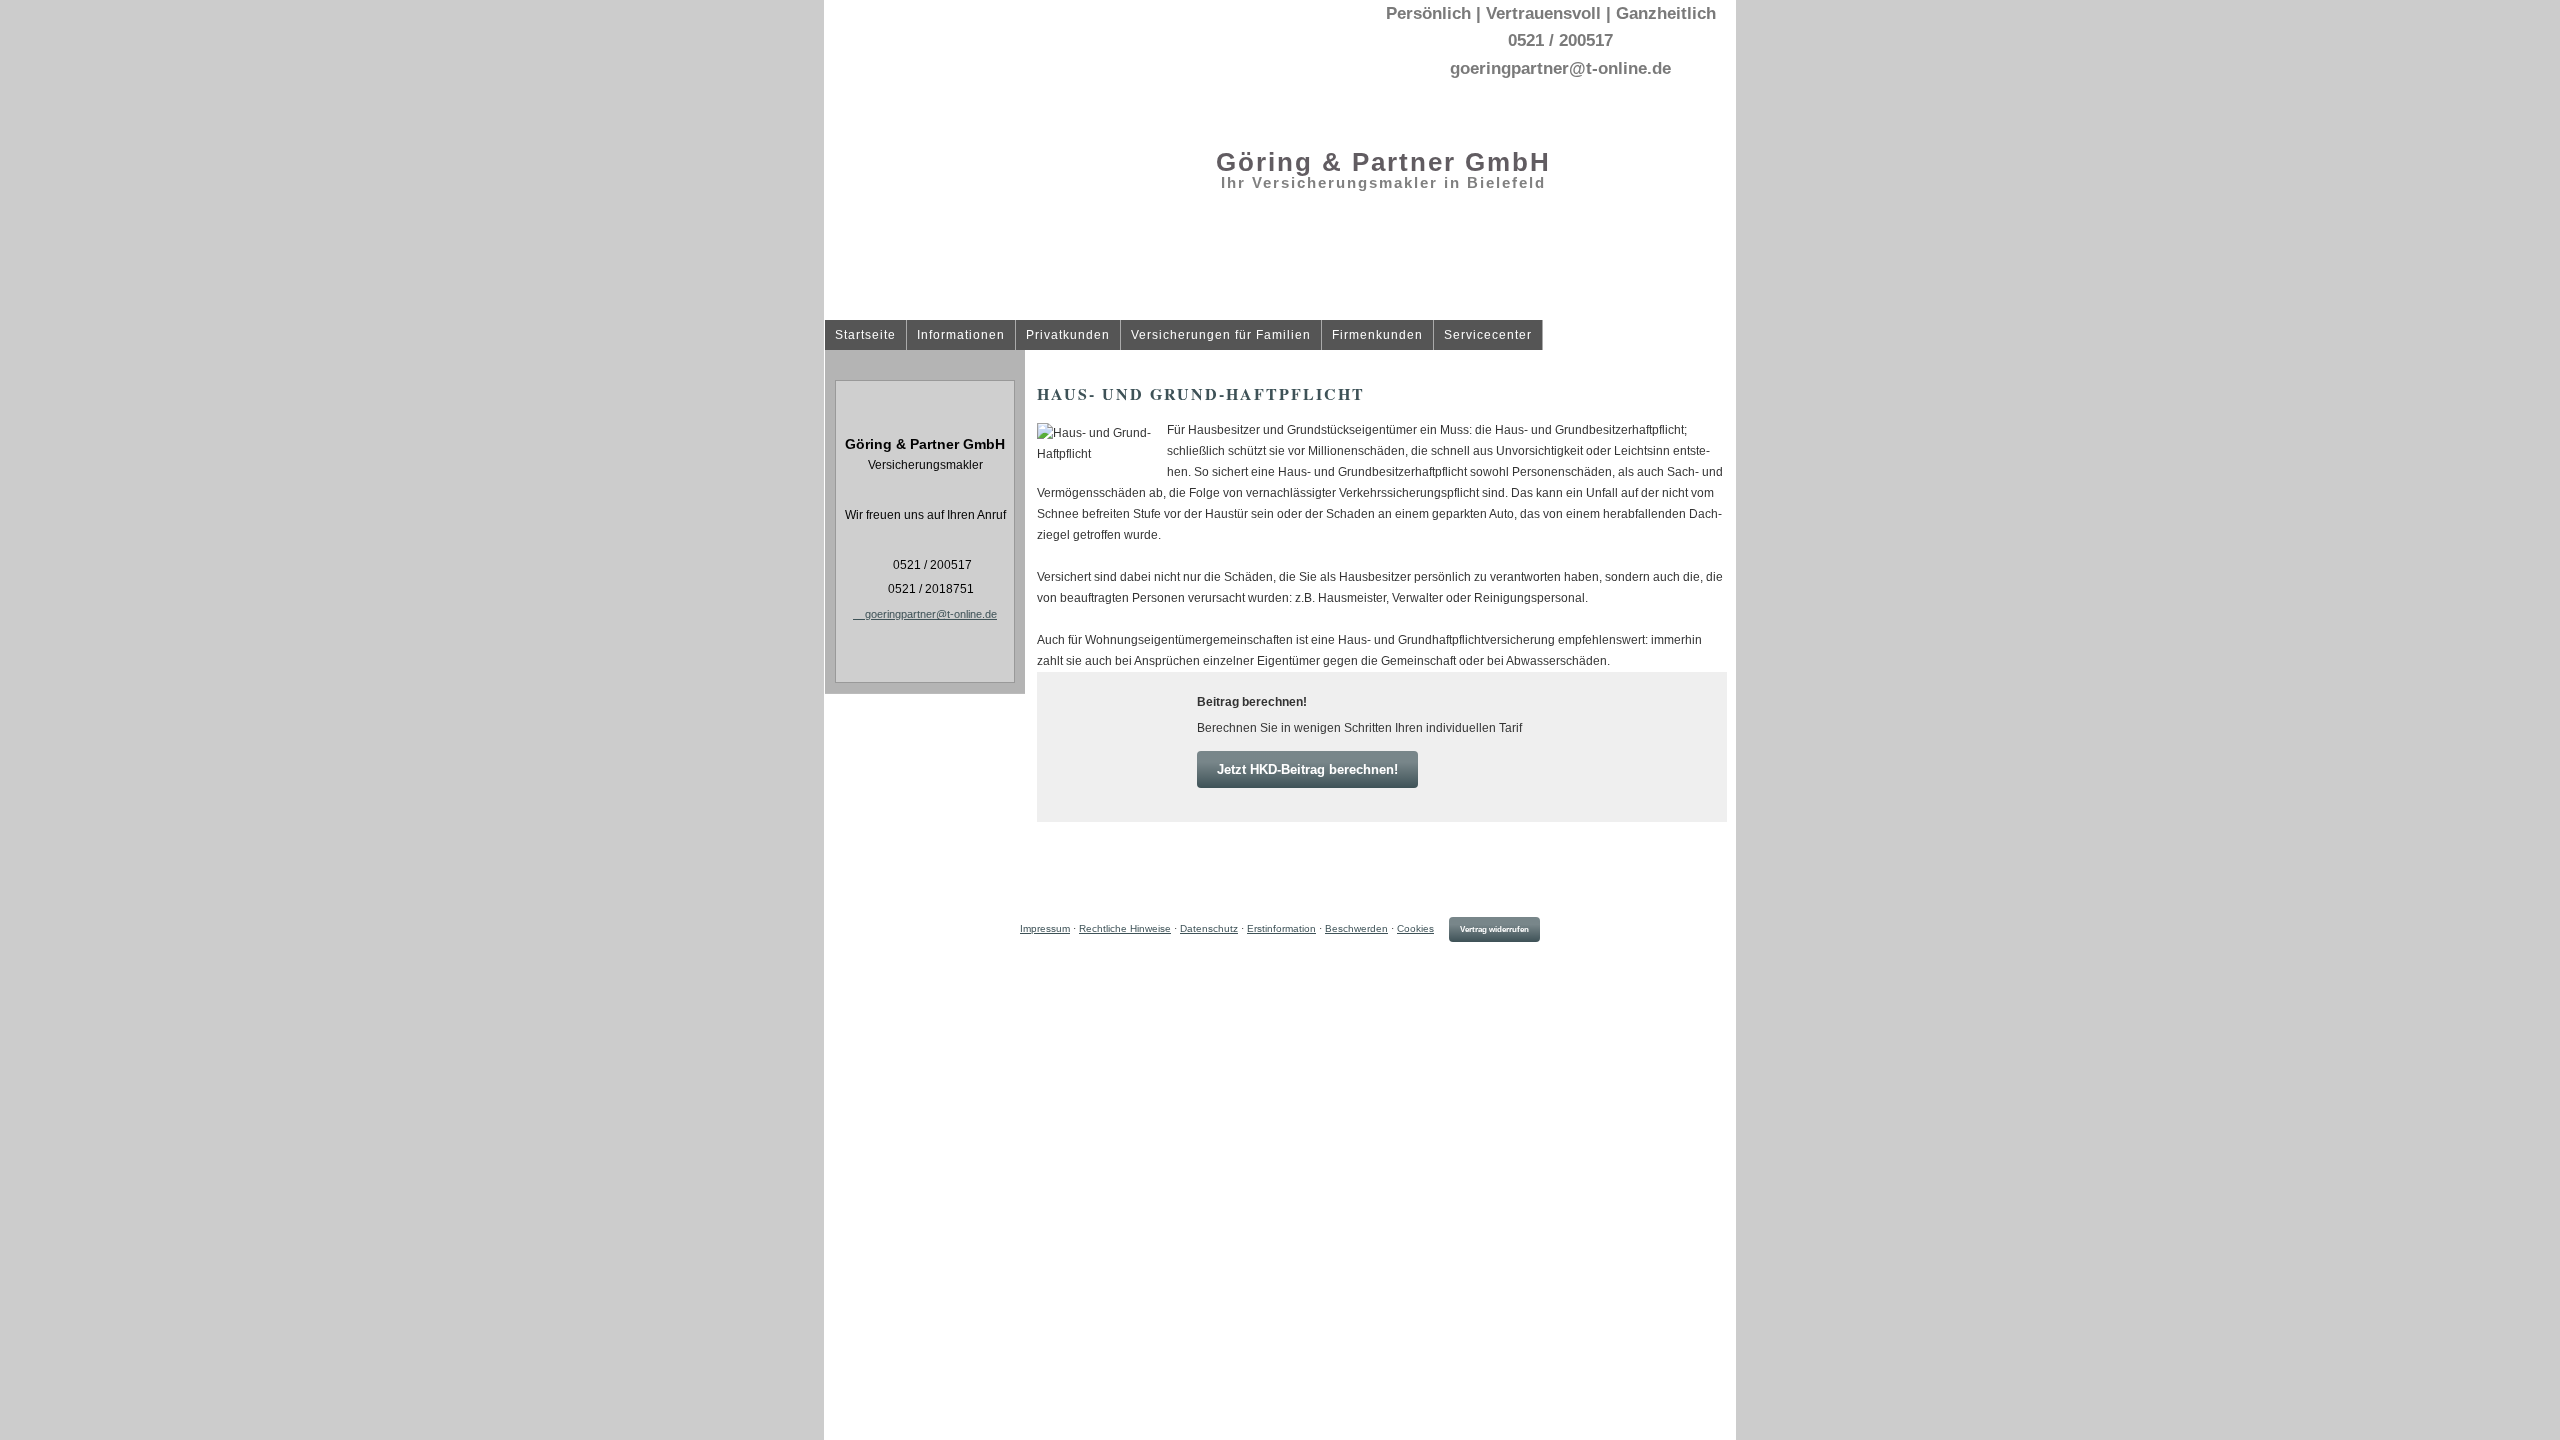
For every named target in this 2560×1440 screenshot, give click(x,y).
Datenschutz (1209, 928)
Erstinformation (1281, 928)
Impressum (1045, 928)
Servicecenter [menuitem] (1488, 335)
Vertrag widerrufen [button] (1494, 929)
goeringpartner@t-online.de (931, 614)
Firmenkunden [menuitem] (1377, 335)
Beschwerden (1356, 928)
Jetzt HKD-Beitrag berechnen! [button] (1307, 769)
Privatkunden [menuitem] (1068, 335)
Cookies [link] (1415, 928)
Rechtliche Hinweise (1125, 928)
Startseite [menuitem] (865, 335)
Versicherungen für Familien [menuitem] (1221, 335)
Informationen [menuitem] (961, 335)
